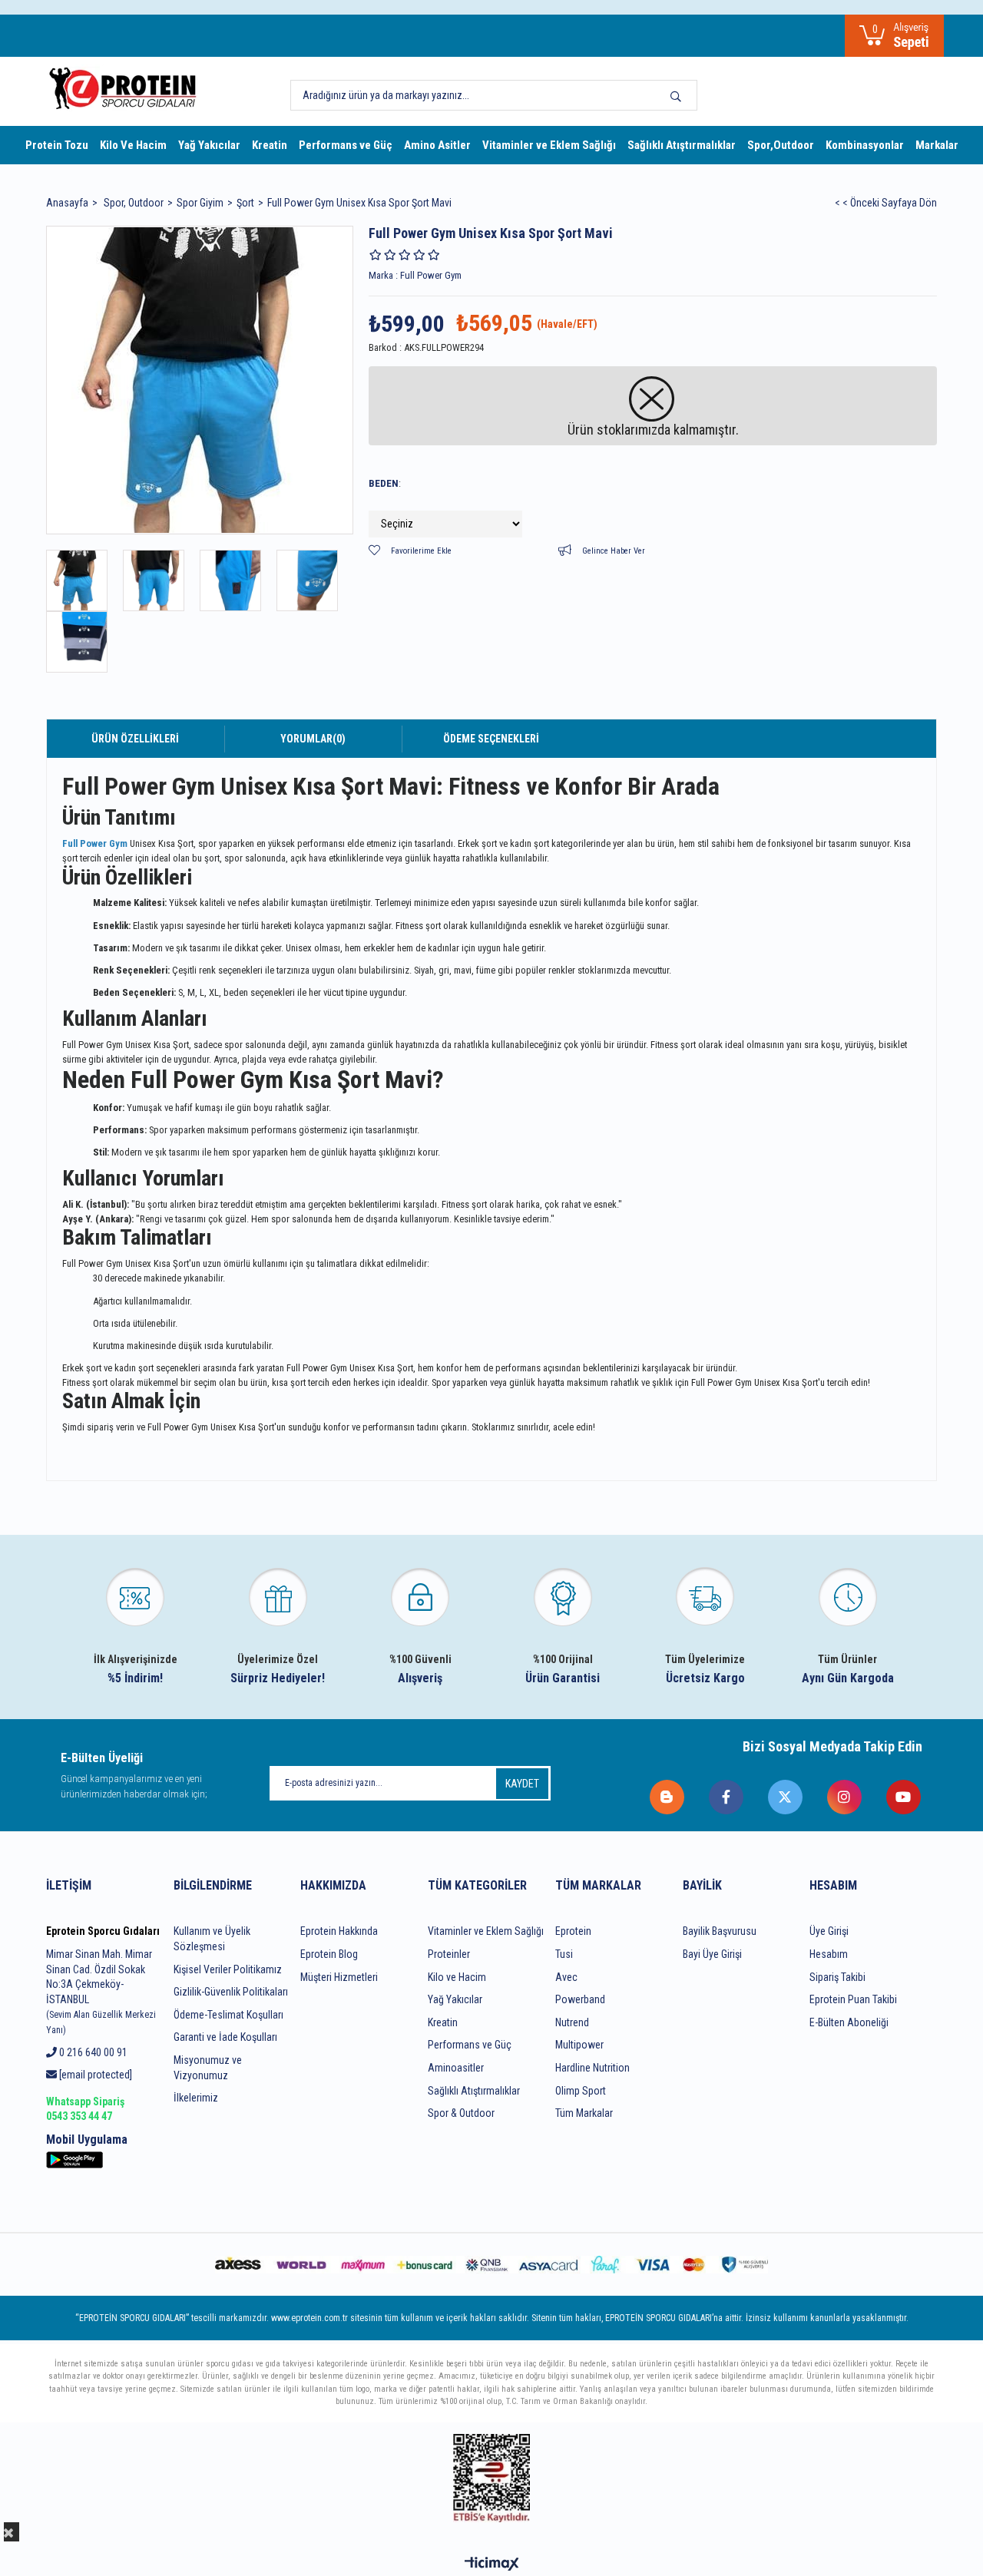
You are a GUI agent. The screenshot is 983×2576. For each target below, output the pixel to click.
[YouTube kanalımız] (904, 1797)
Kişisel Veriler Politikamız (228, 1969)
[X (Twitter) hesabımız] (786, 1797)
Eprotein (573, 1931)
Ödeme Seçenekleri (491, 739)
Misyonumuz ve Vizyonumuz (208, 2068)
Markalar (937, 145)
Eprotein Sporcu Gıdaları (103, 1931)
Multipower (579, 2045)
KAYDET (522, 1784)
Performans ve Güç (346, 145)
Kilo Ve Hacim (133, 145)
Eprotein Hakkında (339, 1931)
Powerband (580, 1999)
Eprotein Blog (329, 1954)
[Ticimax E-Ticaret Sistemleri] (492, 2565)
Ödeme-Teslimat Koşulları (228, 2015)
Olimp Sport (581, 2091)
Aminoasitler (456, 2068)
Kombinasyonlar (865, 145)
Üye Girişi (829, 1931)
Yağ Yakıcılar (209, 145)
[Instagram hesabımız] (845, 1797)
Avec (566, 1977)
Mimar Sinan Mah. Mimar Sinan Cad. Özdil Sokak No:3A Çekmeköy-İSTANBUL (101, 1992)
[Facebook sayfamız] (727, 1797)
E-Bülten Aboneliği (849, 2022)
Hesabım (829, 1954)
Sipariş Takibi (837, 1977)
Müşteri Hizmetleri (339, 1977)
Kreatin (270, 145)
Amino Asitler (437, 145)
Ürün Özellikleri (135, 739)
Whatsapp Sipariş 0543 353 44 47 (85, 2109)
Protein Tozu (57, 145)
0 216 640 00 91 (92, 2052)
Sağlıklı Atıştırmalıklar (682, 145)
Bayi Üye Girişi (712, 1954)
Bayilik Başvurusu (720, 1931)
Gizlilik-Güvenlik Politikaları (231, 1992)
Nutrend (572, 2022)
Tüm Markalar (584, 2113)
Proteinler (449, 1954)
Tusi (564, 1954)
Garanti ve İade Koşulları (225, 2037)
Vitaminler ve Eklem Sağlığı (549, 145)
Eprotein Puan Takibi (853, 1999)
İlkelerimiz (196, 2098)
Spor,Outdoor (781, 145)
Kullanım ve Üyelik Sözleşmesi (212, 1939)
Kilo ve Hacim (457, 1977)
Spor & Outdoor (461, 2113)
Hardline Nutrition (592, 2068)
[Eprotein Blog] (668, 1797)
